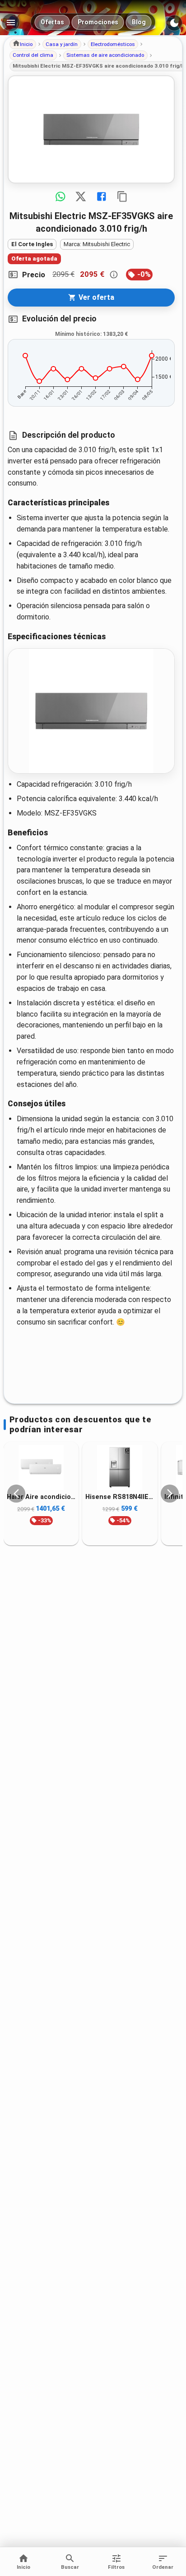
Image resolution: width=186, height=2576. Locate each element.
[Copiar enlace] (122, 197)
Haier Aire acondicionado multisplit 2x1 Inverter (41, 1497)
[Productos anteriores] (16, 1494)
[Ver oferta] (91, 129)
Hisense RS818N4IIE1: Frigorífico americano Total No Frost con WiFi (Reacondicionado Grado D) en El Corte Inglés (120, 1497)
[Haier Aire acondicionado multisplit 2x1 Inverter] (41, 1468)
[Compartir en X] (81, 197)
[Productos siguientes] (170, 1494)
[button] (23, 44)
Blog (139, 22)
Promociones (98, 22)
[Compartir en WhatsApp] (60, 197)
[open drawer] (11, 23)
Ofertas (52, 22)
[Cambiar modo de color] (174, 23)
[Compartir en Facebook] (102, 197)
